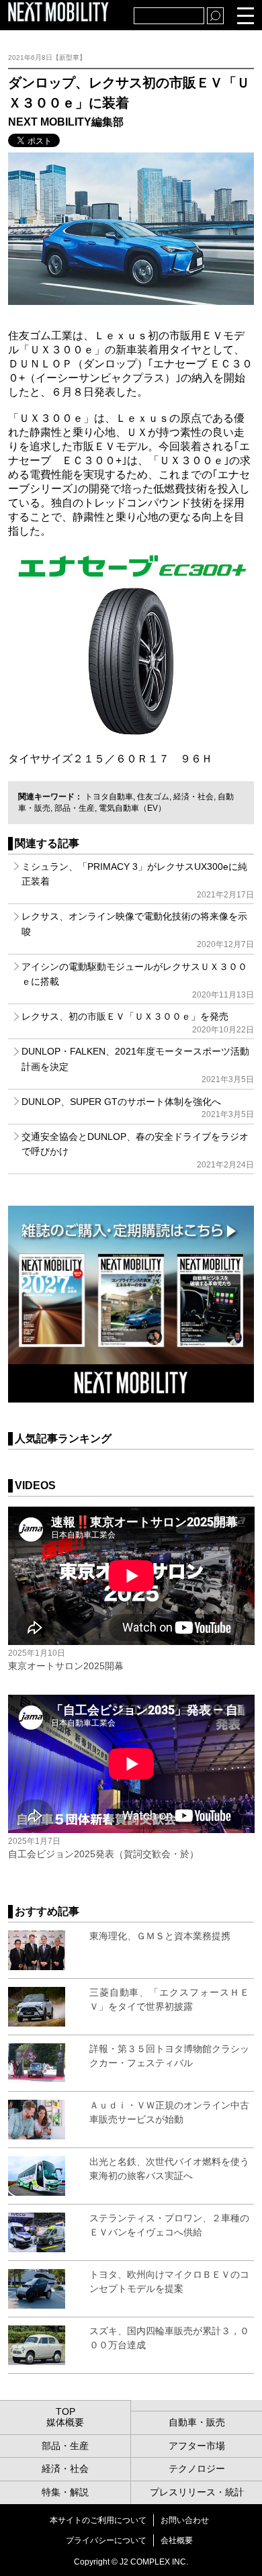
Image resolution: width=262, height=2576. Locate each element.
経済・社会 (193, 797)
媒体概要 (65, 2422)
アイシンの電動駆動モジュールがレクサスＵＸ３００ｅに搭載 (138, 980)
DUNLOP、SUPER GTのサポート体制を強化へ (138, 1108)
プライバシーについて (106, 2540)
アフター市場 (197, 2446)
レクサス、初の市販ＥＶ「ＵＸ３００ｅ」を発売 (138, 1022)
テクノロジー (197, 2469)
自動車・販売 (197, 2422)
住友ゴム (153, 797)
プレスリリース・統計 (197, 2492)
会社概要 (177, 2540)
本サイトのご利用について (98, 2520)
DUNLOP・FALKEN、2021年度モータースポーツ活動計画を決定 (138, 1065)
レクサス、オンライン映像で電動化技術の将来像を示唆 (138, 930)
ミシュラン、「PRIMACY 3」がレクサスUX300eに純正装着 (138, 880)
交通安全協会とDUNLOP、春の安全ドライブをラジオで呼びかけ (138, 1150)
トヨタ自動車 (109, 797)
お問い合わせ (185, 2520)
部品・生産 (75, 808)
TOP (65, 2411)
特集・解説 (65, 2492)
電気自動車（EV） (132, 808)
